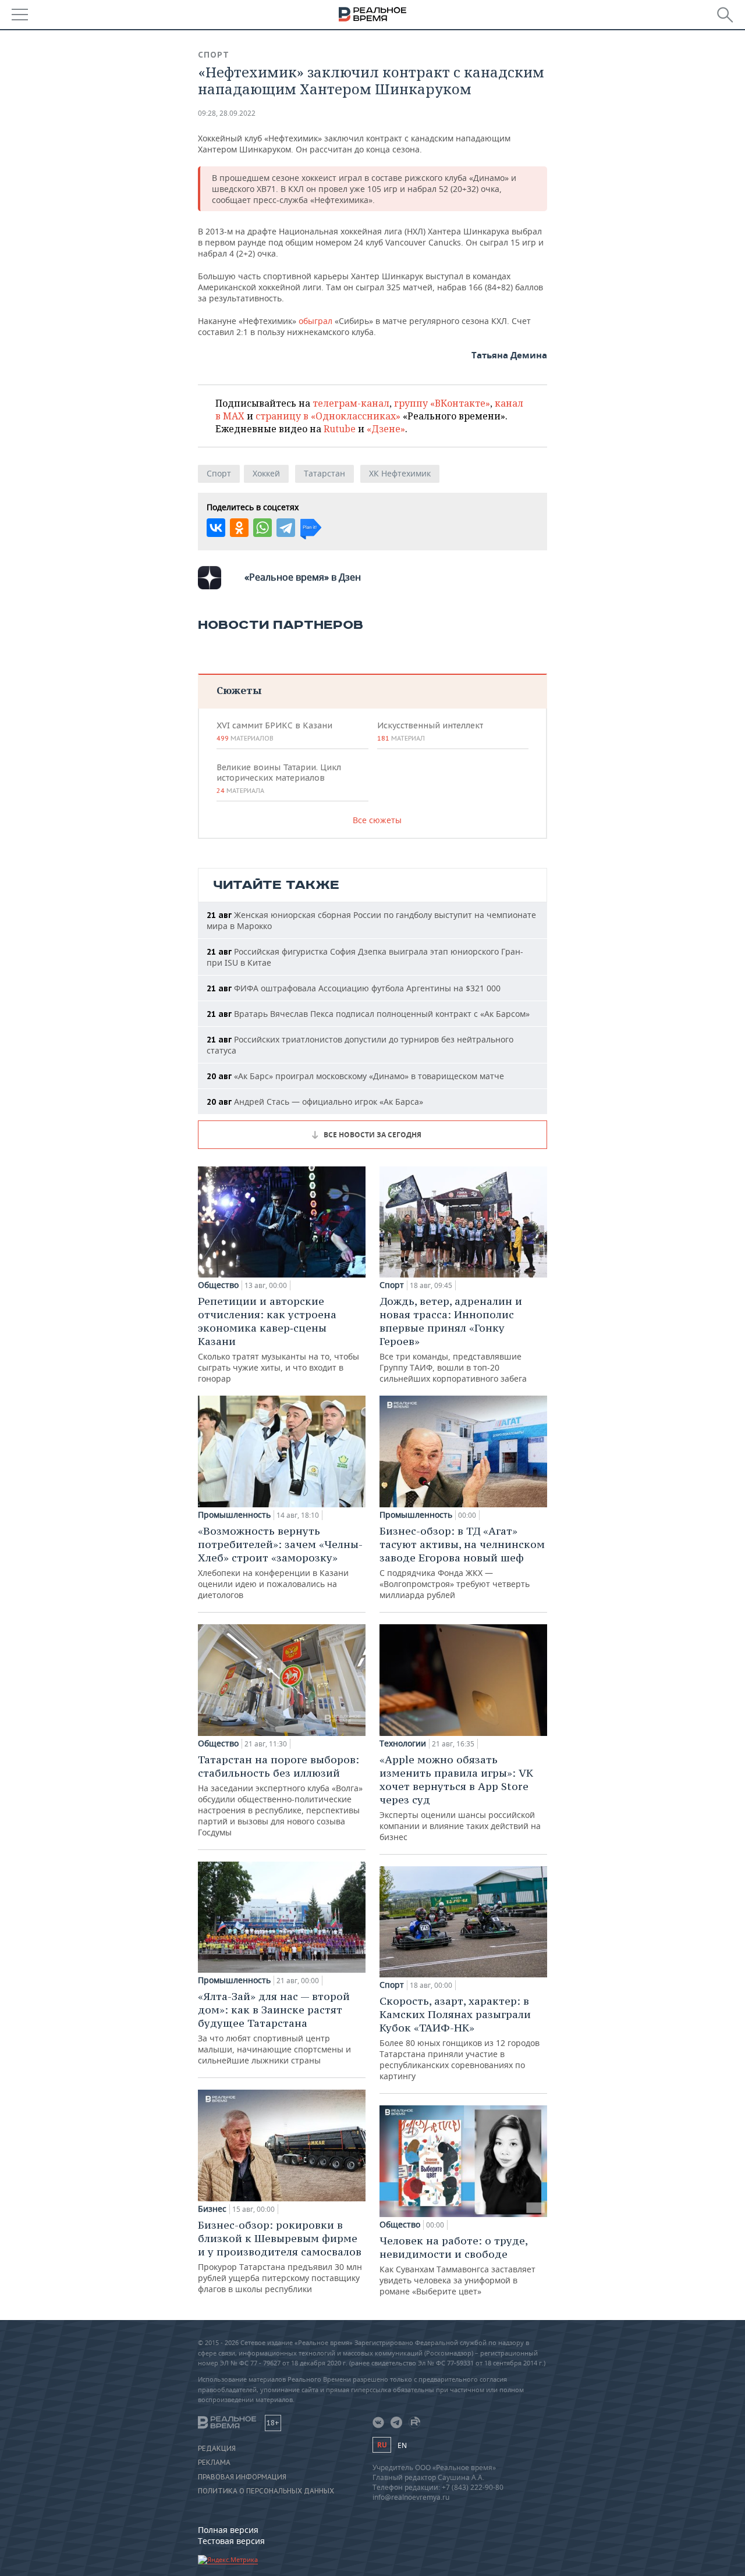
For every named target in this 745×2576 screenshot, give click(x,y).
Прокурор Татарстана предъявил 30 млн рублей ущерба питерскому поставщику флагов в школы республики (280, 2256)
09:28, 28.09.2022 (227, 113)
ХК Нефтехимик (400, 473)
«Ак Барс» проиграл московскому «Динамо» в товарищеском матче (355, 1076)
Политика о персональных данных (266, 2491)
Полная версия (228, 2530)
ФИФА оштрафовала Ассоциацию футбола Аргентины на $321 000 (354, 988)
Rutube (340, 429)
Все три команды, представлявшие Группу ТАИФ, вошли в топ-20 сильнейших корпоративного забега (453, 1339)
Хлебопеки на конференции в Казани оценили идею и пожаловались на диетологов (280, 1562)
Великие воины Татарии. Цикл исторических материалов (279, 778)
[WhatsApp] (262, 528)
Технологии (403, 1744)
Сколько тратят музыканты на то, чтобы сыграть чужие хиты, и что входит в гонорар (279, 1339)
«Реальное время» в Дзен (303, 577)
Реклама (214, 2463)
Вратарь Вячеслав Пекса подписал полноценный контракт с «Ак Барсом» (368, 1014)
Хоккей (266, 473)
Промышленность (234, 1515)
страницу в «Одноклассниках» (328, 416)
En (402, 2445)
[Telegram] (286, 528)
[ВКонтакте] (216, 528)
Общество (218, 1285)
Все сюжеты (377, 820)
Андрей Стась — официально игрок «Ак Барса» (315, 1102)
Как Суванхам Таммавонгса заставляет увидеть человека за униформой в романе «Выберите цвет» (457, 2265)
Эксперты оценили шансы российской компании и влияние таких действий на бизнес (460, 1798)
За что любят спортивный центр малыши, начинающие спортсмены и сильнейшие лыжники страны (274, 2028)
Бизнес (212, 2209)
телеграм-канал (351, 403)
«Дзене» (386, 429)
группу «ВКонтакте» (442, 403)
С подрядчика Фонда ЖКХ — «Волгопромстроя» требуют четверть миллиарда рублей (462, 1562)
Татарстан (324, 473)
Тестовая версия (231, 2541)
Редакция (217, 2449)
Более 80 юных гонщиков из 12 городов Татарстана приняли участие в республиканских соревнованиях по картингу (460, 2038)
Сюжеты (239, 690)
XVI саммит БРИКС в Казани (274, 731)
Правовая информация (242, 2477)
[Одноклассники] (239, 528)
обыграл (315, 321)
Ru (382, 2445)
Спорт (214, 55)
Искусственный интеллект (430, 731)
